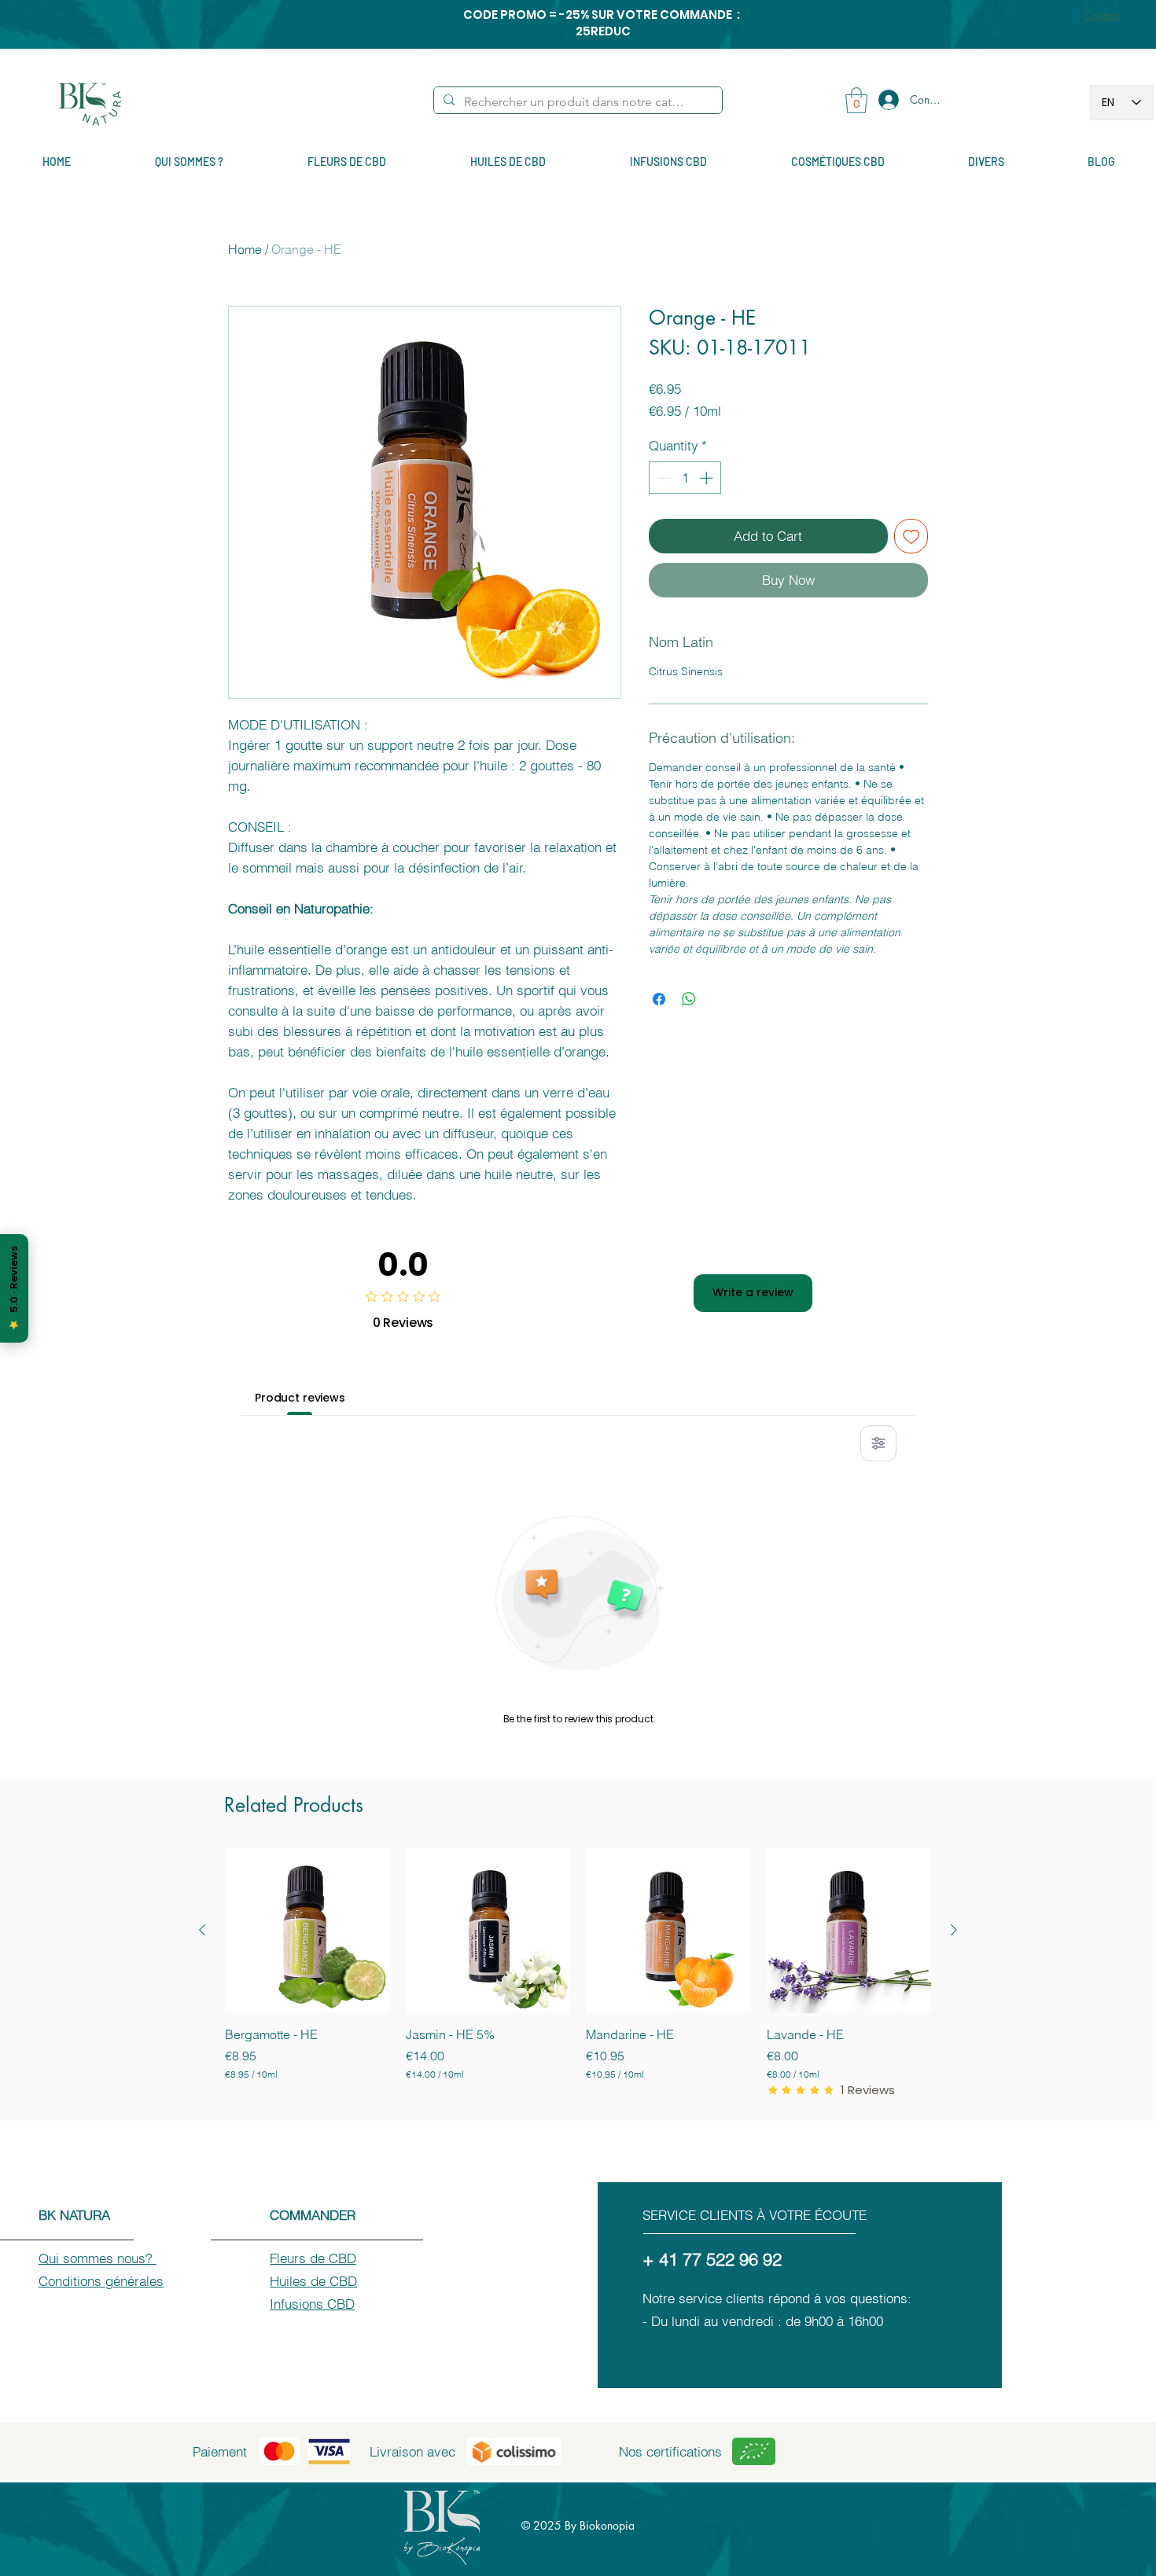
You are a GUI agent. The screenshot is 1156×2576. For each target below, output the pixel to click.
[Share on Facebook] (659, 999)
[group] (578, 1973)
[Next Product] (954, 1930)
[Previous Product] (202, 1930)
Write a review (753, 1292)
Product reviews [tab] (300, 1398)
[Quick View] (307, 1931)
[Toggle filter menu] (878, 1443)
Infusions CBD (312, 2304)
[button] (856, 100)
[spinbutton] (685, 478)
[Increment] (708, 478)
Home (245, 249)
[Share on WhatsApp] (689, 999)
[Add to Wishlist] (911, 536)
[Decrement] (663, 478)
